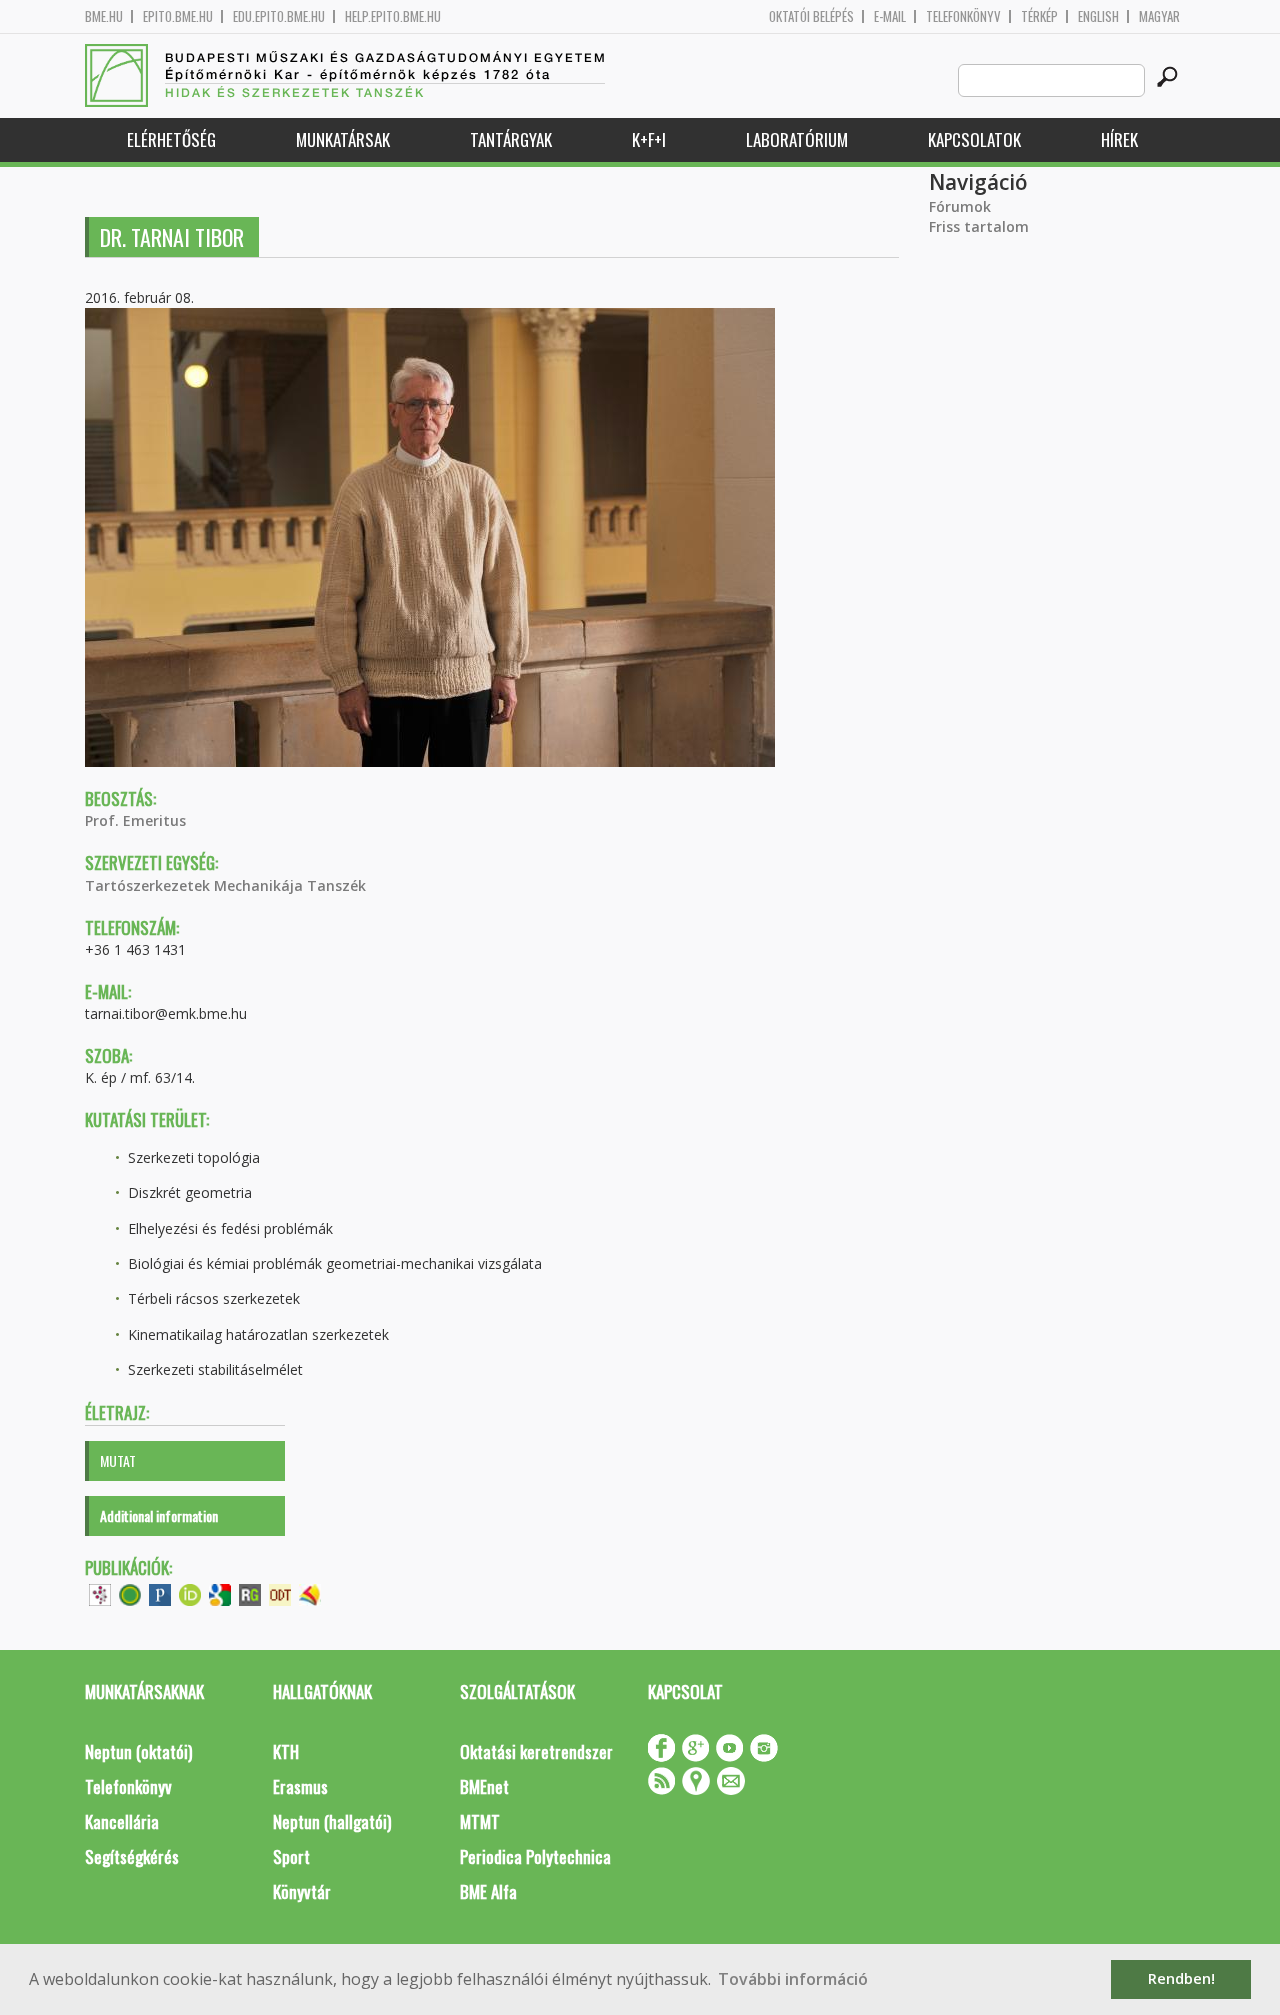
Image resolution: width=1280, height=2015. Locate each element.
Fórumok (960, 206)
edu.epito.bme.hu (279, 16)
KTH (286, 1751)
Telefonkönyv (963, 16)
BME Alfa (488, 1891)
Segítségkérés (132, 1856)
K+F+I (649, 139)
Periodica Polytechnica (535, 1856)
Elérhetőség (171, 139)
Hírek (1119, 139)
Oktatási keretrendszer (536, 1751)
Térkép (1039, 16)
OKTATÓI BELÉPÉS (811, 16)
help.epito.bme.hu (393, 16)
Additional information (159, 1515)
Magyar (1159, 16)
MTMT (480, 1821)
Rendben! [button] (1181, 1978)
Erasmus (300, 1786)
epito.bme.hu (178, 16)
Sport (291, 1856)
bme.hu (104, 16)
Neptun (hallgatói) (332, 1821)
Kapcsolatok (974, 139)
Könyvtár (302, 1891)
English (1098, 16)
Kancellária (122, 1821)
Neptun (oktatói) (138, 1751)
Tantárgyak (511, 139)
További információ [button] (793, 1979)
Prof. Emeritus (135, 820)
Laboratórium (797, 139)
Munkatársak (343, 139)
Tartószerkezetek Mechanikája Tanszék (225, 885)
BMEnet (484, 1786)
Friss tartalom (979, 226)
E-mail (890, 16)
